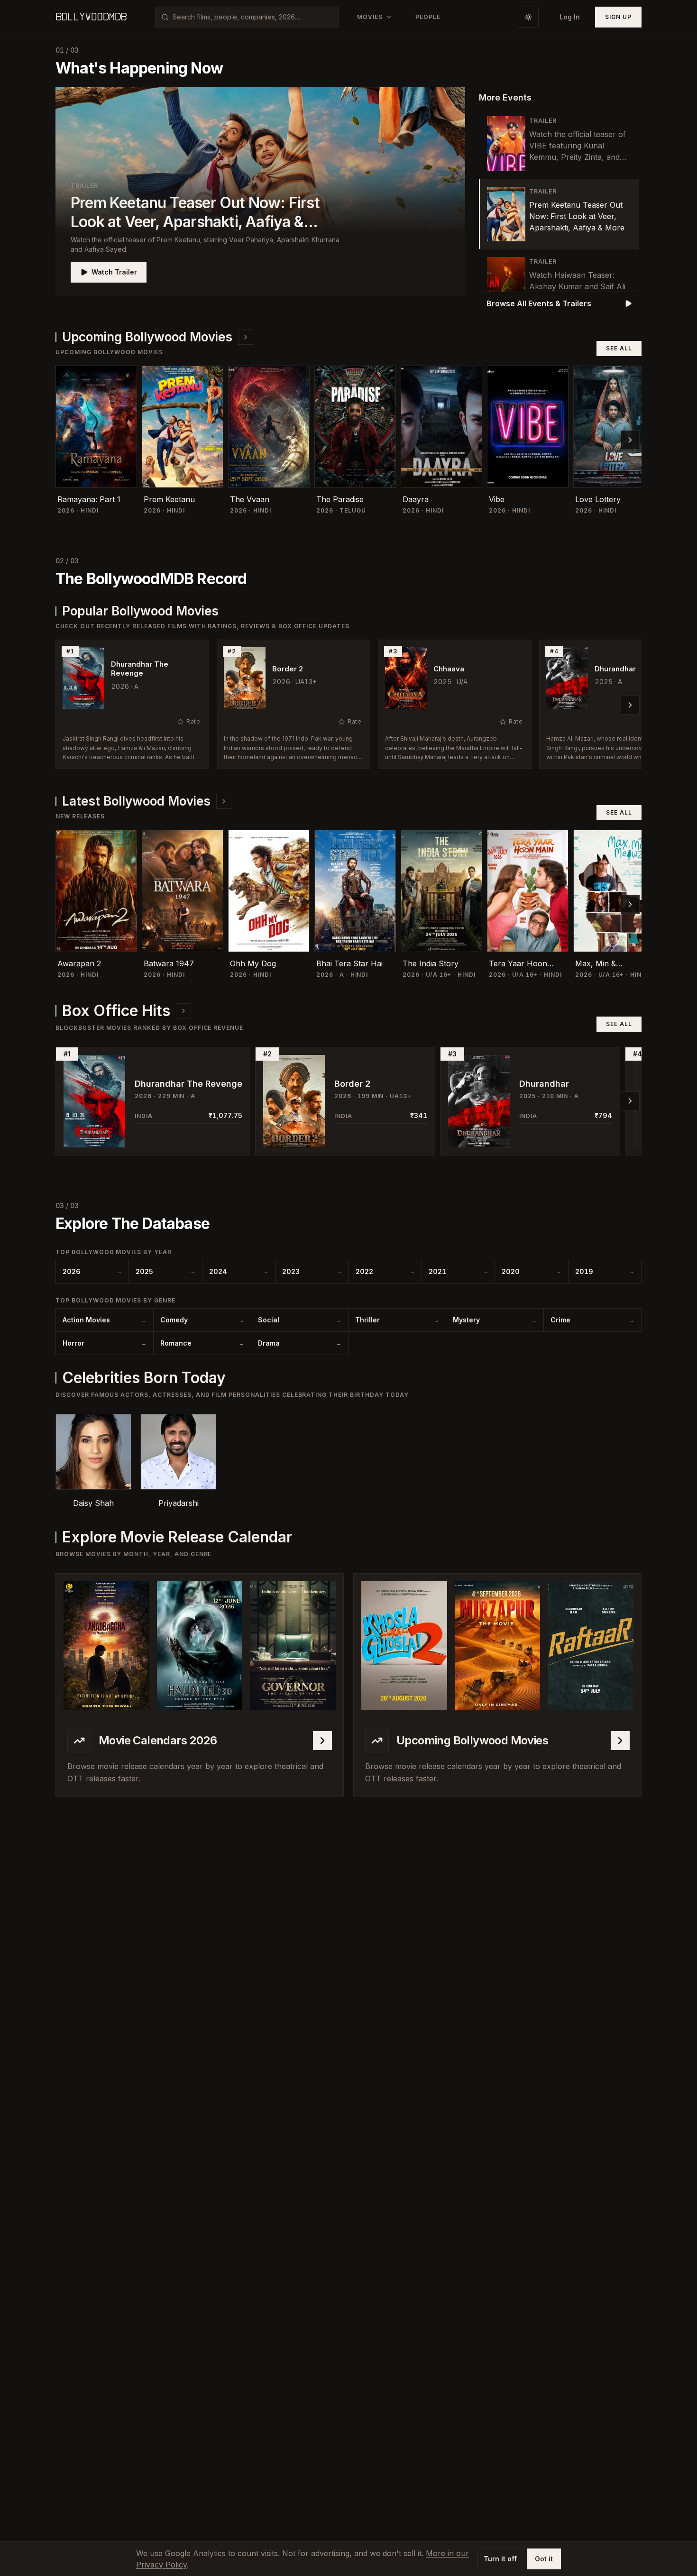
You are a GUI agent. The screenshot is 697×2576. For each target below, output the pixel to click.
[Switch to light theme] (528, 17)
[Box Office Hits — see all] (183, 1011)
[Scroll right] (630, 440)
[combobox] (252, 17)
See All (619, 348)
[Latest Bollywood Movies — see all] (224, 801)
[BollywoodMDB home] (91, 17)
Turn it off (500, 2559)
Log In (570, 17)
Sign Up (618, 17)
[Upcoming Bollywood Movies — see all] (246, 337)
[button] (260, 192)
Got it (544, 2559)
